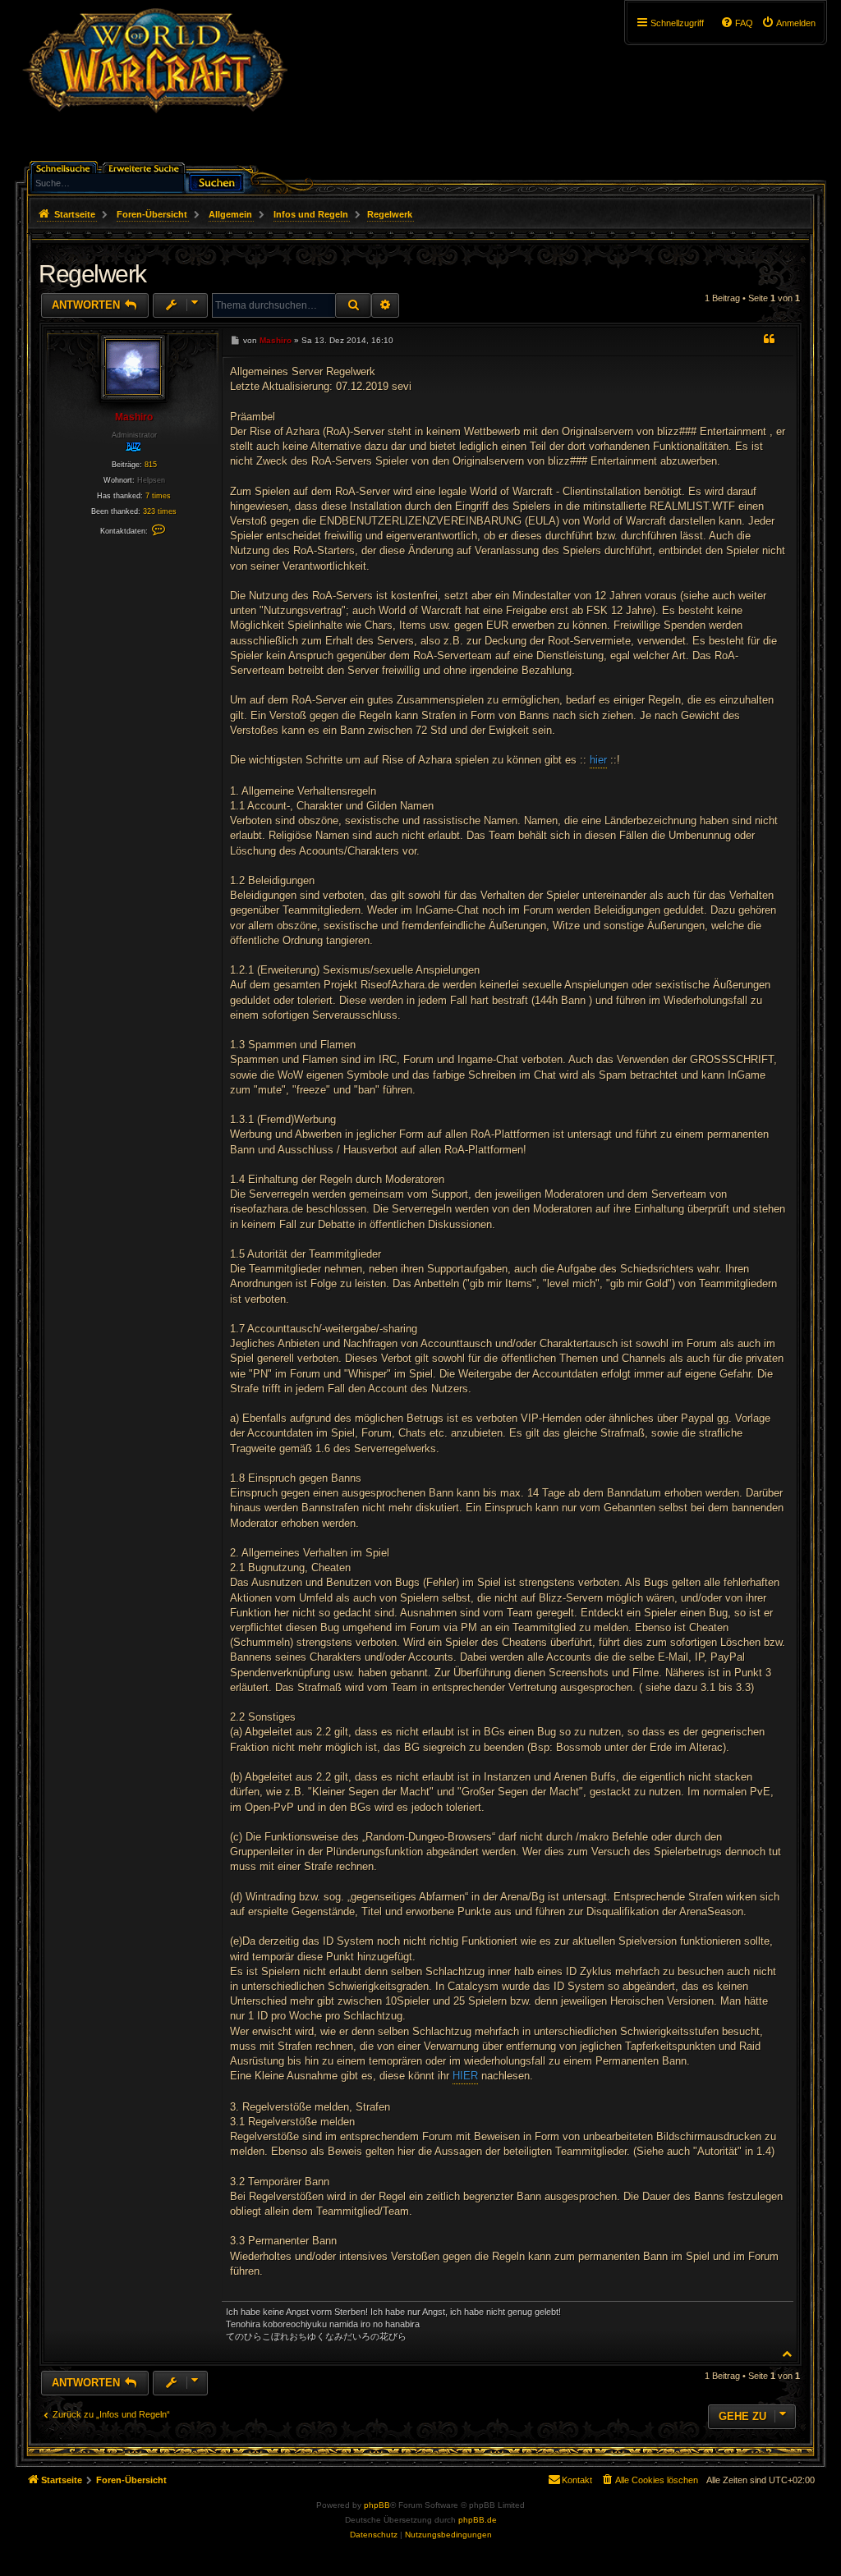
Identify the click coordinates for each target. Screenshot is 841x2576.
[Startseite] (155, 86)
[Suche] (216, 181)
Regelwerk (390, 214)
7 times (158, 496)
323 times (160, 511)
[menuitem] (788, 23)
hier (598, 760)
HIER (465, 2076)
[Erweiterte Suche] (145, 167)
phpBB (377, 2505)
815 (151, 465)
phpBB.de (478, 2520)
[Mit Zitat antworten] (769, 339)
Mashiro (134, 417)
